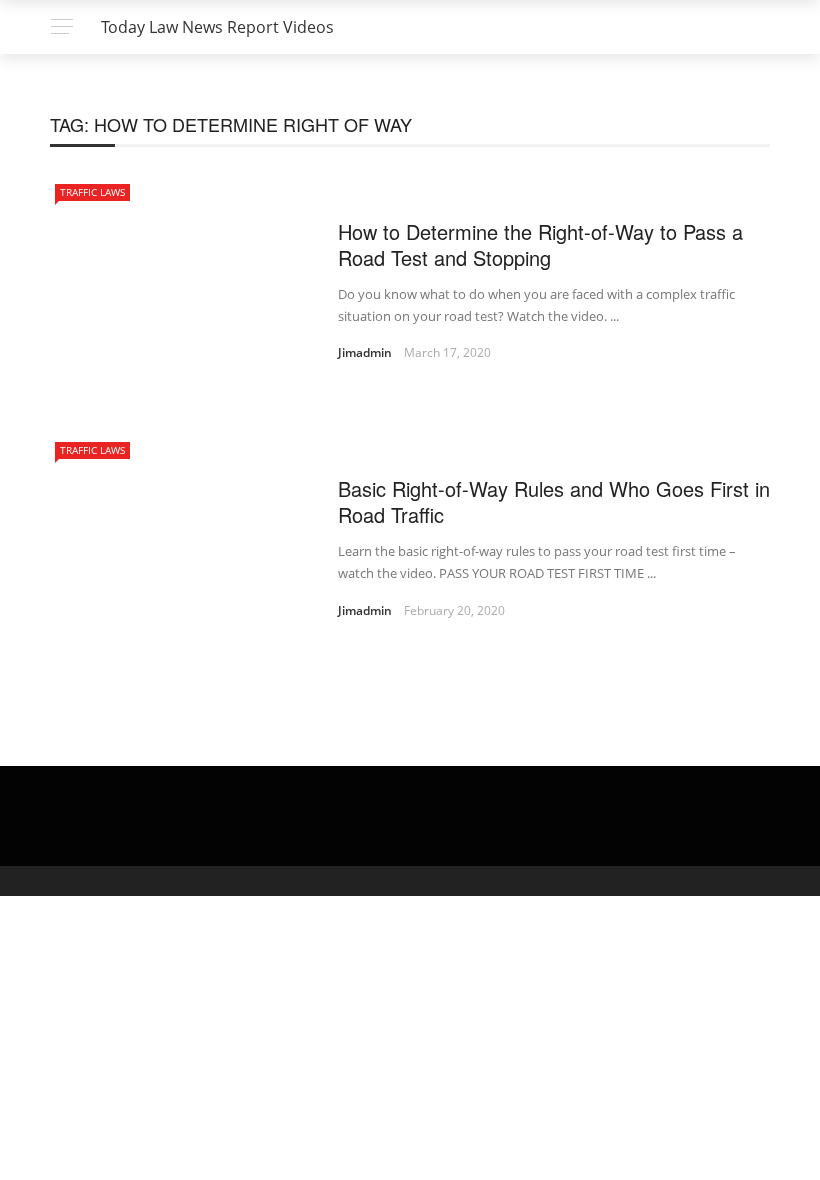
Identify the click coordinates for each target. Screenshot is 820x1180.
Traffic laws (92, 192)
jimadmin (365, 352)
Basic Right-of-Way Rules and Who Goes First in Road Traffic (554, 501)
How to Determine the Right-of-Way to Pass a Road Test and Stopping (540, 244)
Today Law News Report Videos (217, 27)
